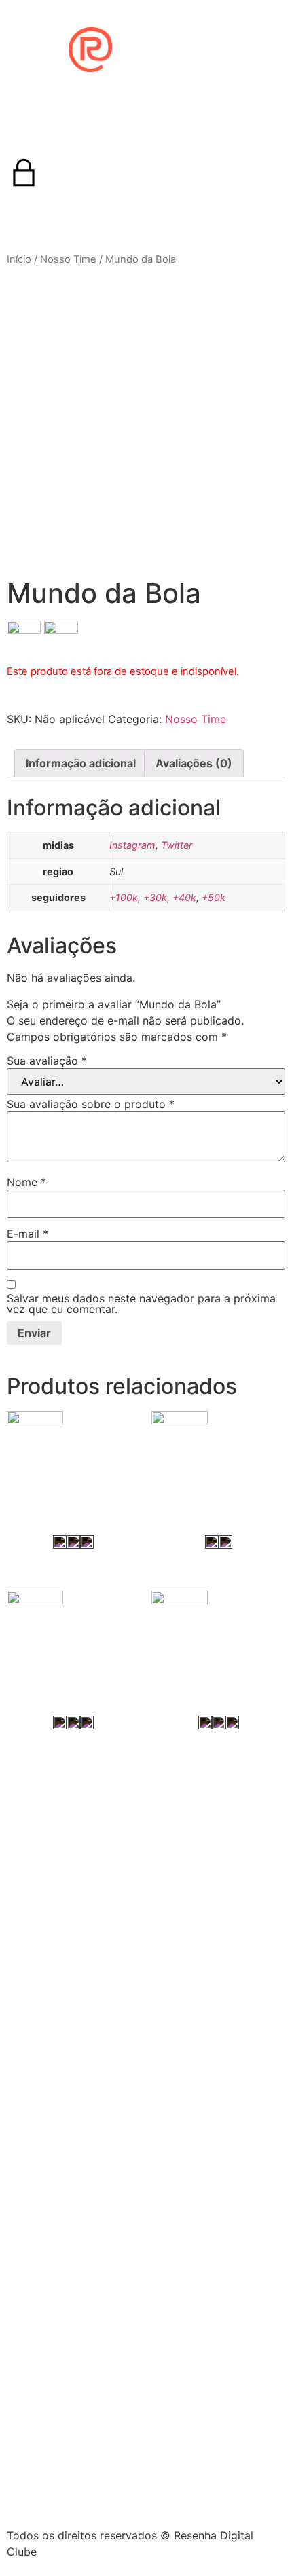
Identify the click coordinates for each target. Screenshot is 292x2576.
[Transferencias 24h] (218, 1454)
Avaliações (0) (194, 763)
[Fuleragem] (74, 1454)
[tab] (81, 763)
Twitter (177, 845)
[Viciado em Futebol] (74, 1634)
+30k (155, 897)
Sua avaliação (47, 1061)
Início (19, 259)
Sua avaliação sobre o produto (91, 1104)
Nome (26, 1182)
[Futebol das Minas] (218, 1634)
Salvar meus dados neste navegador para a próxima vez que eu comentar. (141, 1304)
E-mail (28, 1234)
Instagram (132, 845)
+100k (124, 897)
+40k (184, 897)
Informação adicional (81, 763)
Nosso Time (68, 259)
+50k (214, 897)
